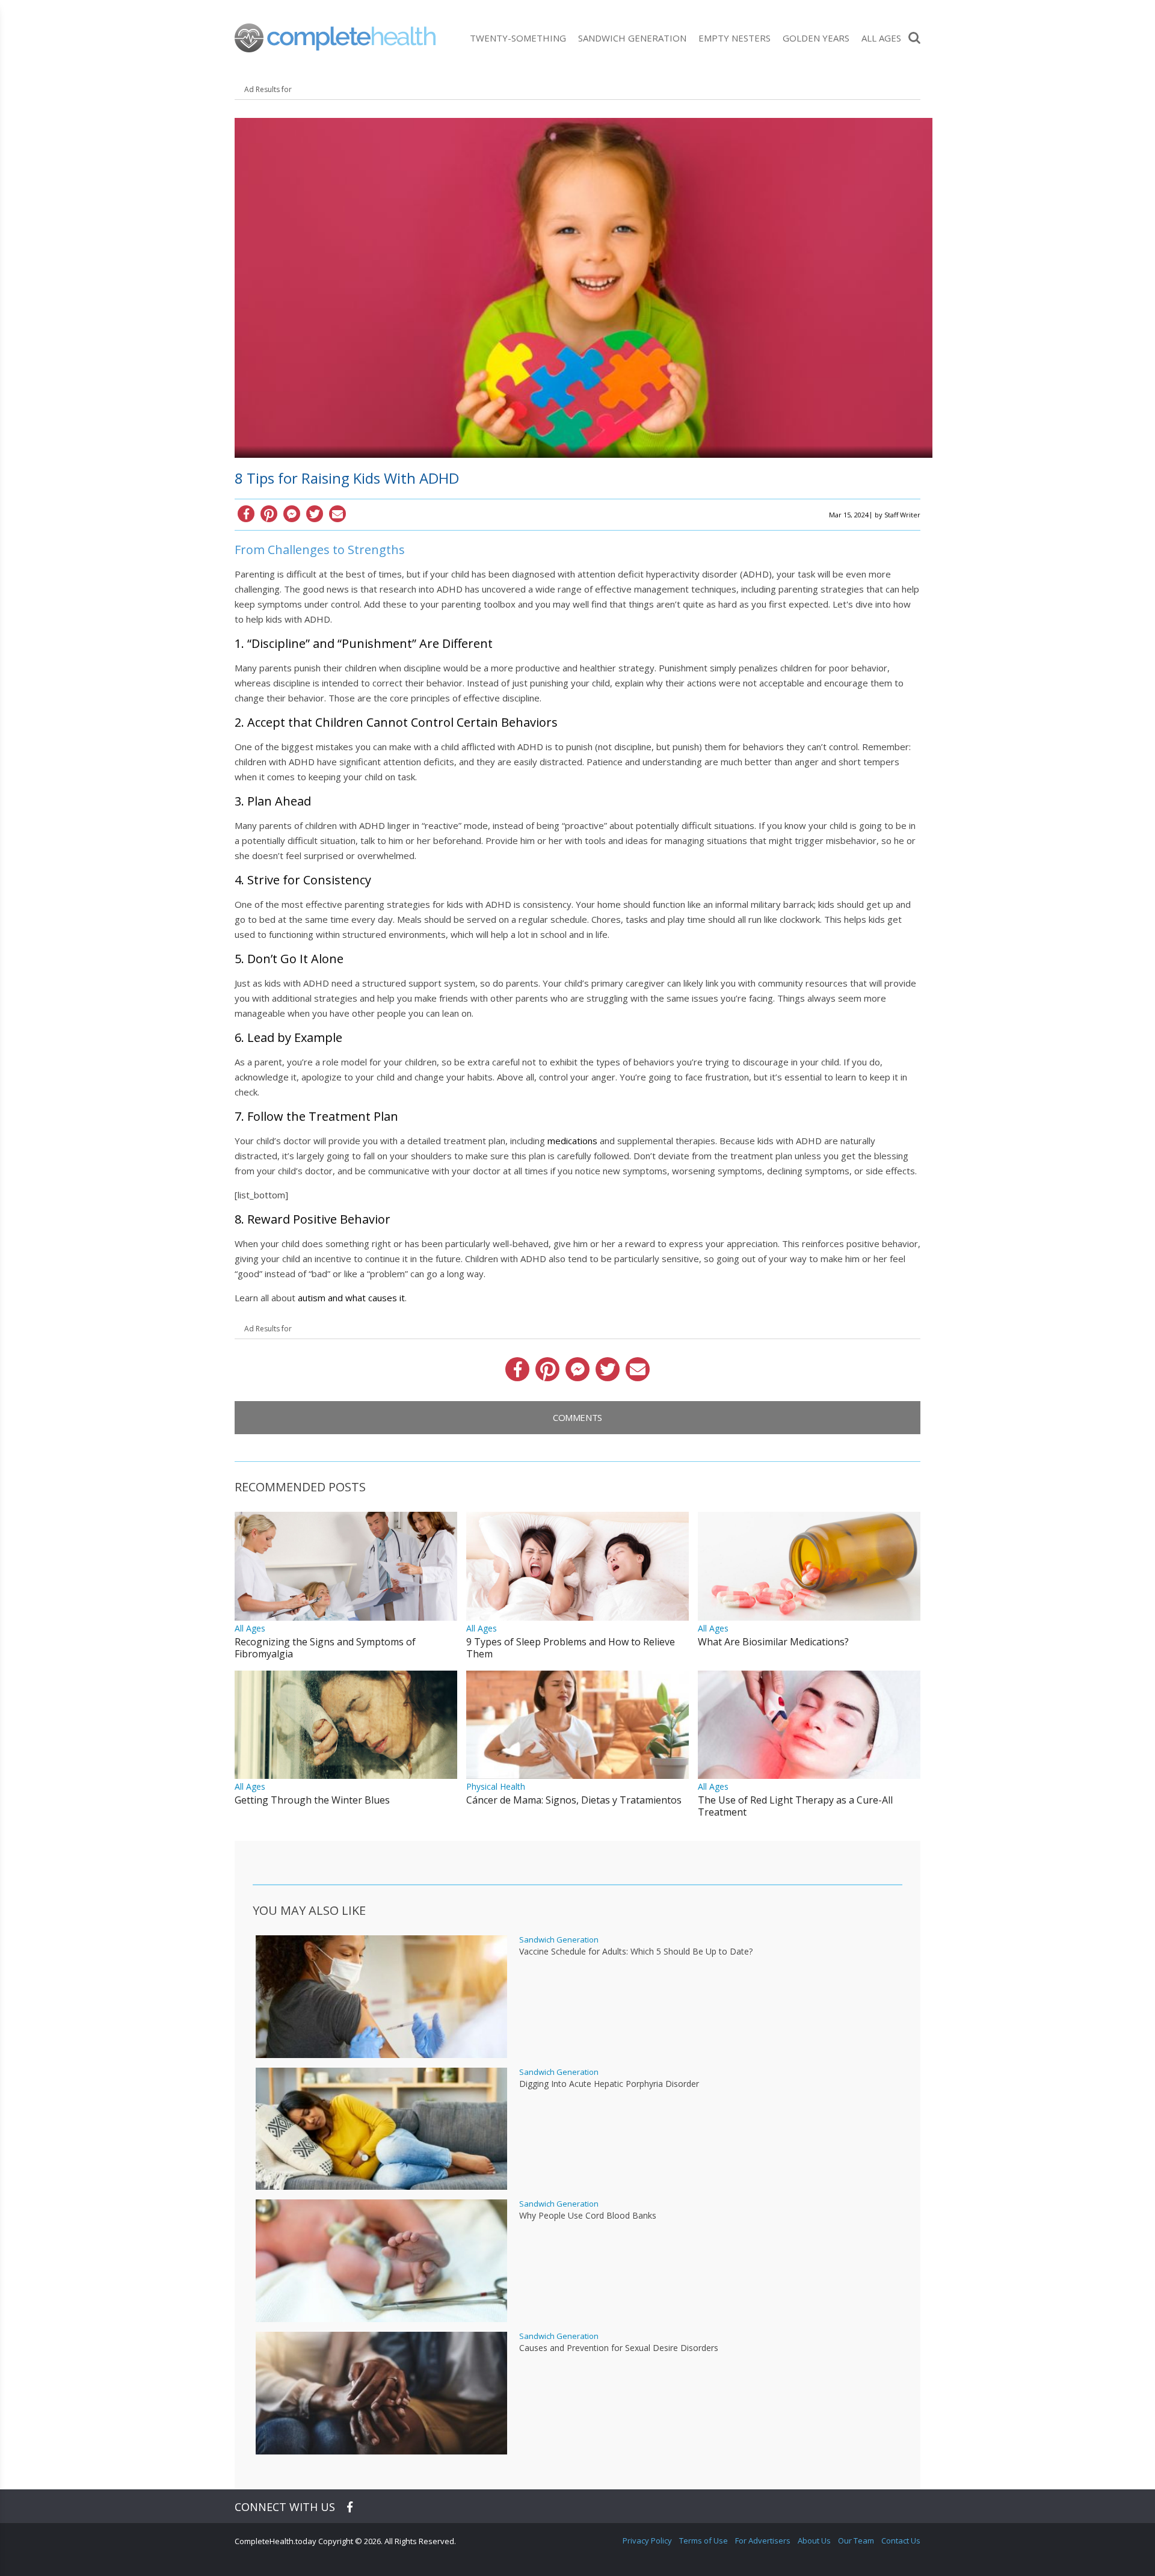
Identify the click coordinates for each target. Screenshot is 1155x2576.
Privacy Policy (647, 2541)
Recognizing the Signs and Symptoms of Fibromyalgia (325, 1648)
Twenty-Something (518, 38)
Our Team (856, 2541)
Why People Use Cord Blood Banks (588, 2216)
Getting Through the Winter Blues (312, 1800)
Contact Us (901, 2541)
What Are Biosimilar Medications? (773, 1642)
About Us (814, 2541)
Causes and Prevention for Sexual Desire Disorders (619, 2348)
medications (572, 1141)
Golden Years (816, 38)
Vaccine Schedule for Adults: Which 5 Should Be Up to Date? (636, 1952)
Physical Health (496, 1786)
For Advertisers (763, 2541)
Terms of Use (704, 2541)
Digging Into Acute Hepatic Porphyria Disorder (609, 2084)
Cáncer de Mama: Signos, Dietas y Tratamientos (574, 1800)
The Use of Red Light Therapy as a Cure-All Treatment (795, 1806)
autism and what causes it (351, 1298)
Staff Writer (902, 515)
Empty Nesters (735, 38)
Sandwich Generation (632, 38)
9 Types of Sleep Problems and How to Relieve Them (571, 1648)
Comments (577, 1417)
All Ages (881, 38)
